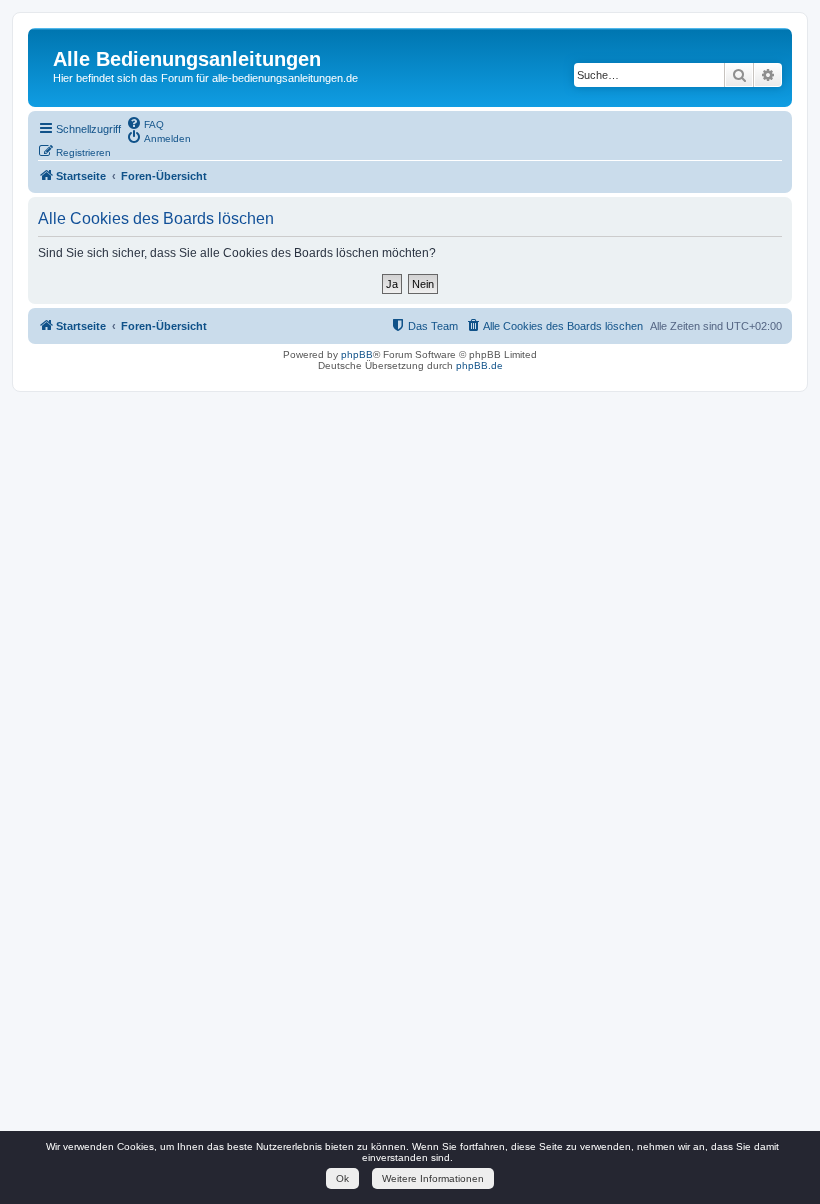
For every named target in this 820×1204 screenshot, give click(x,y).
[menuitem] (145, 123)
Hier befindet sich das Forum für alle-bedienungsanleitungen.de (205, 78)
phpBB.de (479, 365)
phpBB (357, 354)
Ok (342, 1178)
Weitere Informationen (433, 1178)
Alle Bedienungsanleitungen (187, 59)
